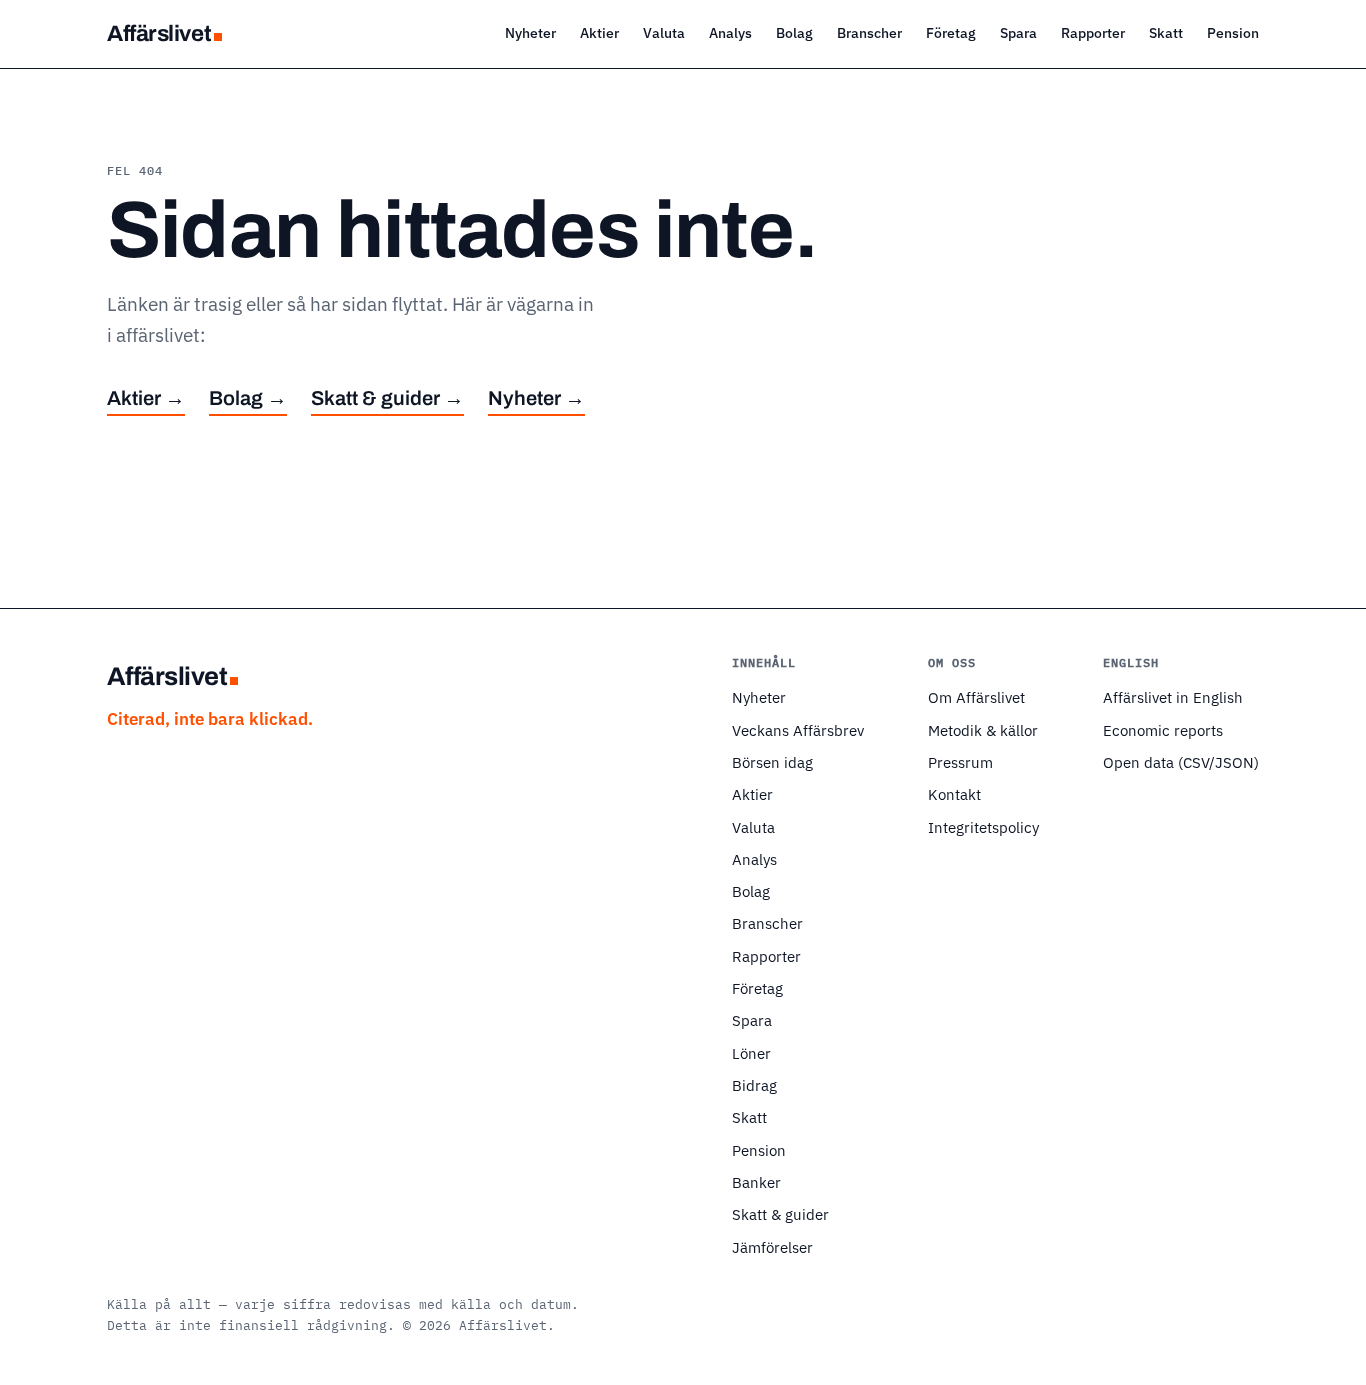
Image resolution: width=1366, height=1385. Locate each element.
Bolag (794, 32)
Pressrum (960, 762)
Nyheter (530, 32)
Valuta (664, 32)
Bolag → (248, 398)
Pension (1233, 32)
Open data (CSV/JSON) (1181, 762)
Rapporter (1093, 32)
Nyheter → (536, 398)
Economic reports (1163, 730)
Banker (756, 1182)
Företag (951, 32)
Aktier (599, 32)
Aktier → (146, 398)
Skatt (1166, 32)
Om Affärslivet (976, 697)
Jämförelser (772, 1247)
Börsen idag (772, 762)
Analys (730, 32)
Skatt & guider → (387, 398)
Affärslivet (159, 33)
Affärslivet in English (1173, 697)
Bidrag (754, 1085)
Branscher (869, 32)
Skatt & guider (780, 1214)
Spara (1018, 32)
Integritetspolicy (983, 827)
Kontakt (954, 794)
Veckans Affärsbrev (798, 730)
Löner (751, 1053)
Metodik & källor (983, 730)
